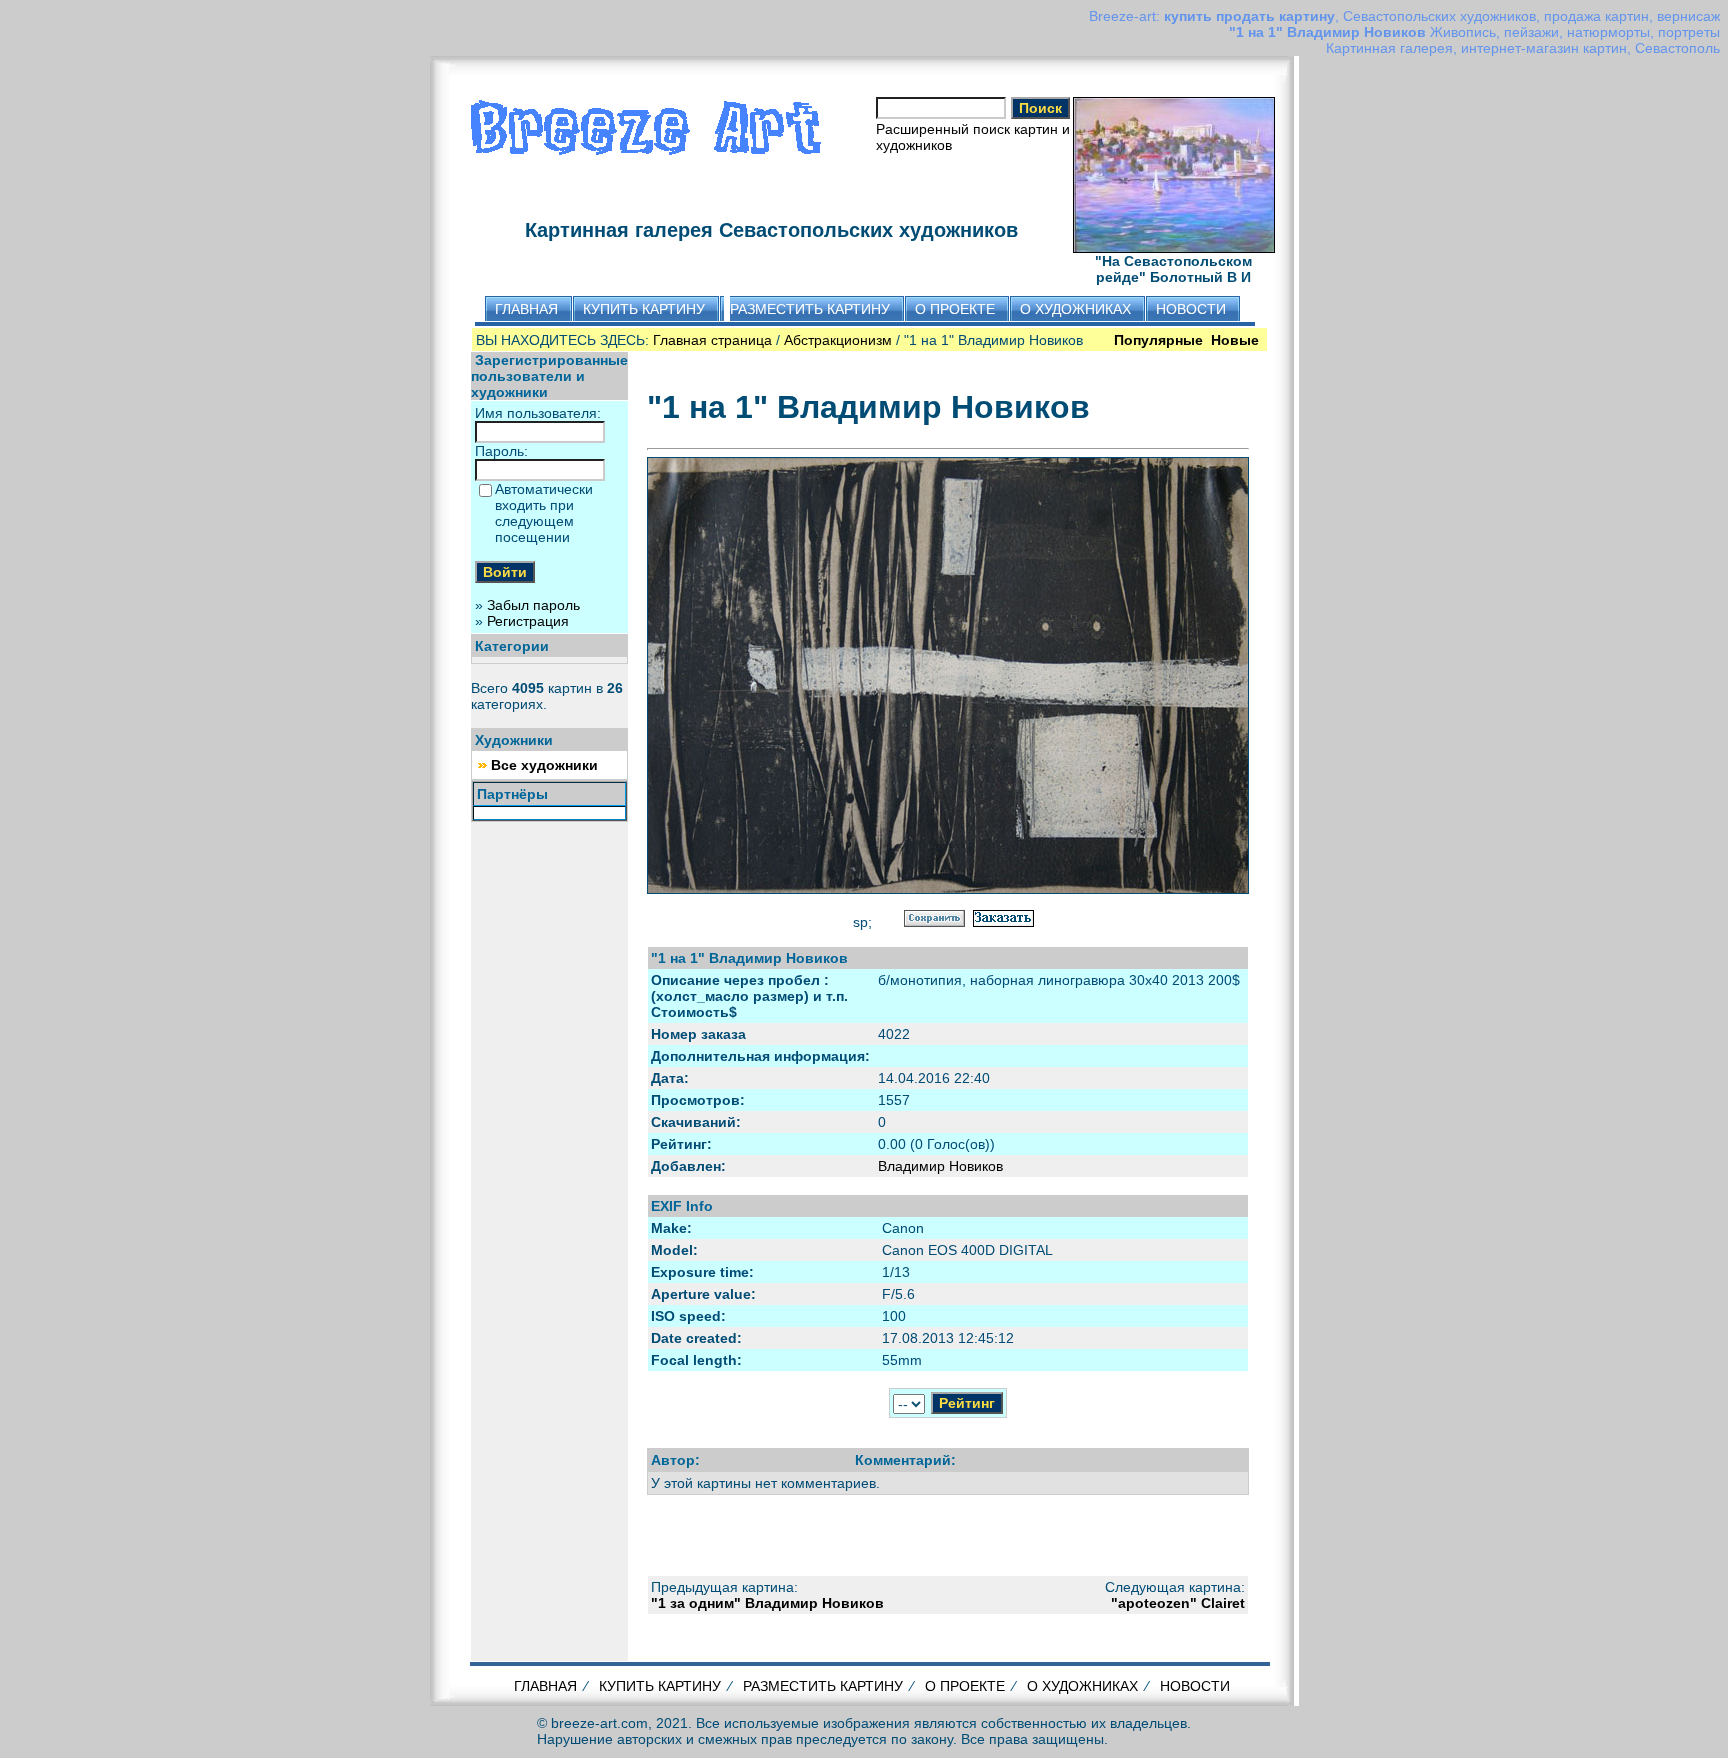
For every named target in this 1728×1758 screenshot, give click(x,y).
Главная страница (712, 340)
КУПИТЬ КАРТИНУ (660, 1686)
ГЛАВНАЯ (545, 1686)
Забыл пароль (533, 605)
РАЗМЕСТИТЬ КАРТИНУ (823, 1686)
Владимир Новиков (940, 1166)
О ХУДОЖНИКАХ (1082, 1686)
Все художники (544, 765)
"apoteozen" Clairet (1178, 1603)
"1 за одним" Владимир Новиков (767, 1603)
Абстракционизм (838, 340)
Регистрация (528, 621)
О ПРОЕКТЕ (965, 1686)
